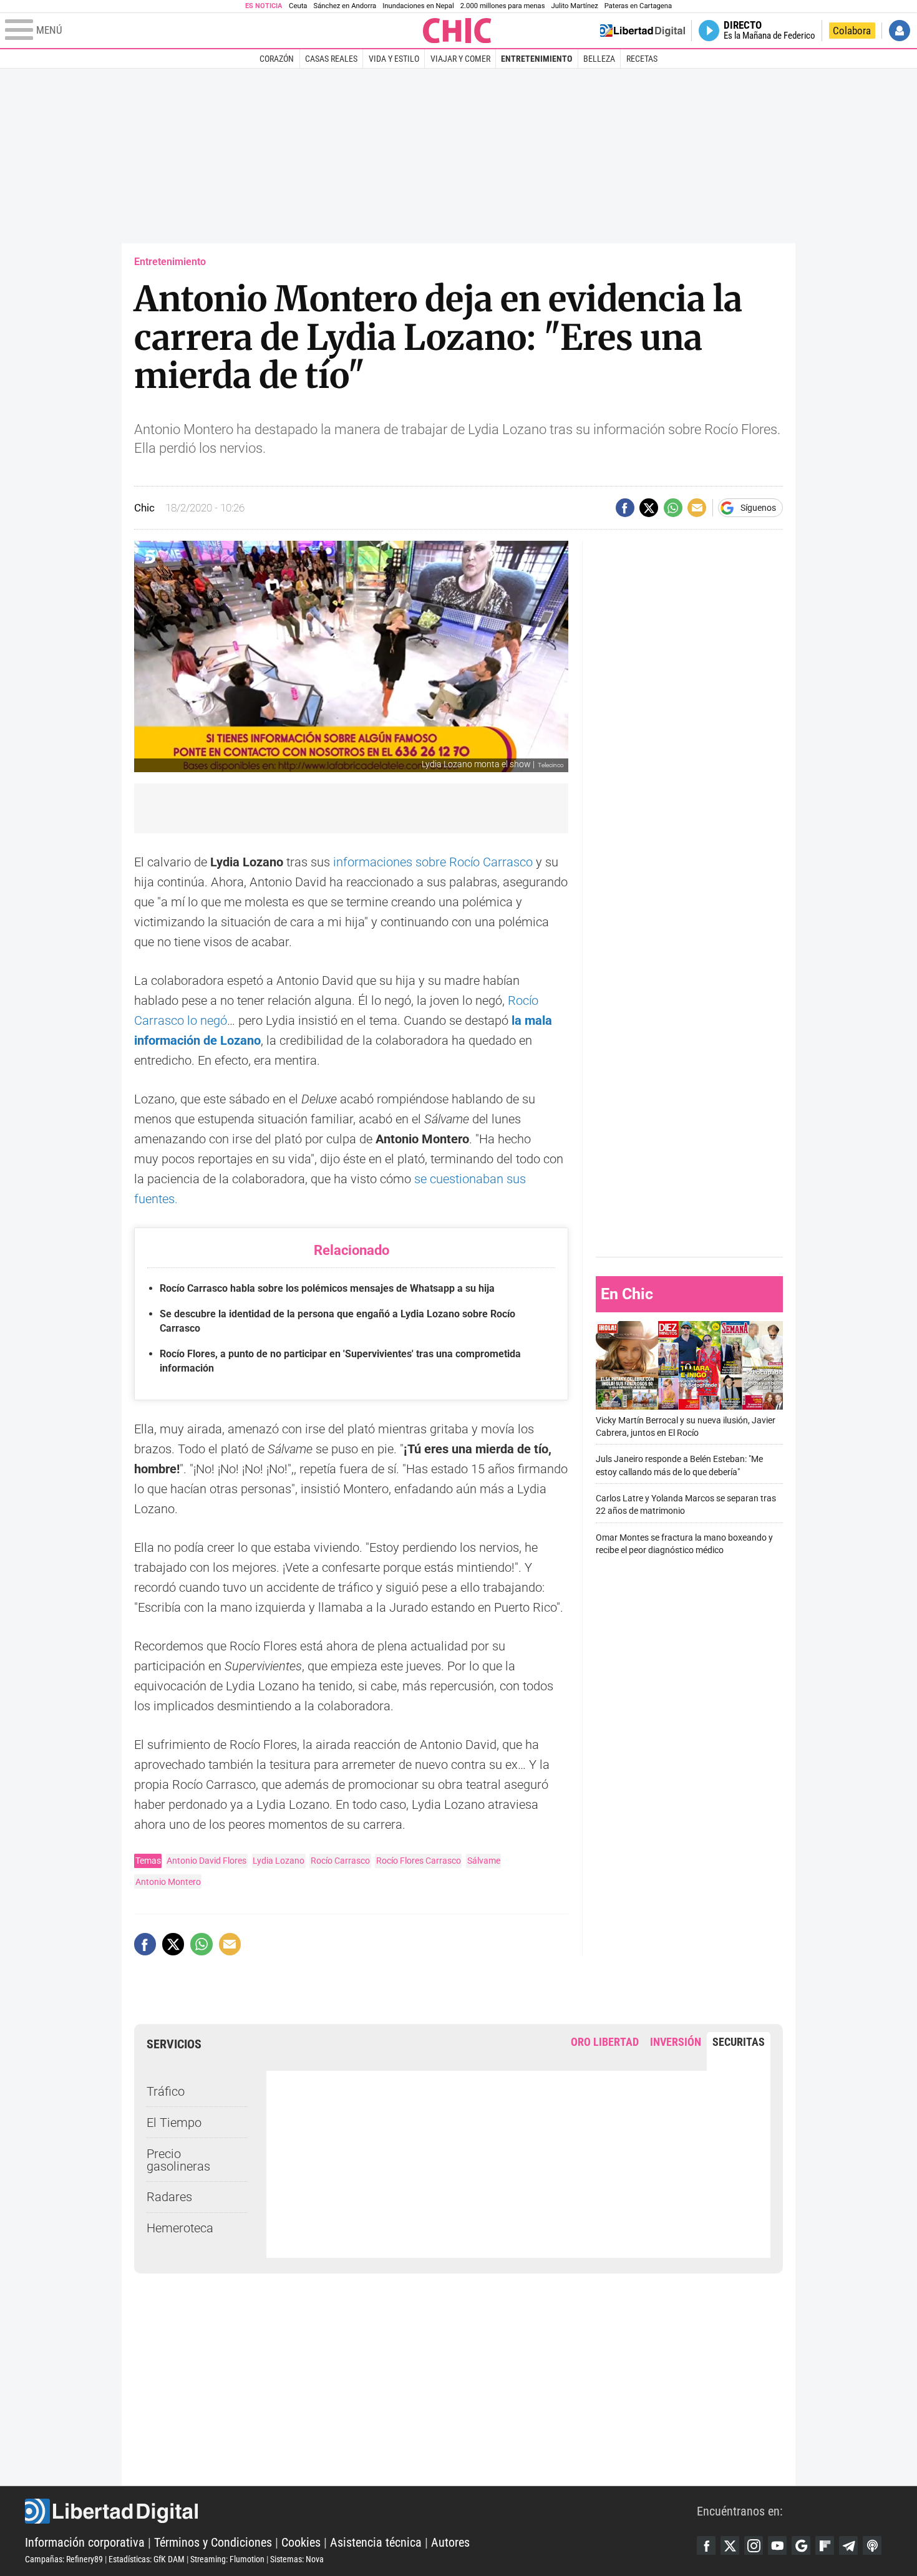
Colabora (852, 31)
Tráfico (166, 2091)
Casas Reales (331, 59)
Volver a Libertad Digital (643, 31)
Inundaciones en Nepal (418, 6)
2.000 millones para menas (503, 6)
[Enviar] (673, 508)
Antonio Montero (168, 1882)
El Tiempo (174, 2123)
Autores (450, 2542)
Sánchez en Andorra (345, 6)
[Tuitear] (649, 508)
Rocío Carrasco (340, 1861)
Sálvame (484, 1861)
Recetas (642, 59)
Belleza (599, 59)
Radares (169, 2197)
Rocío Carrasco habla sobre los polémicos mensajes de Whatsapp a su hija (327, 1288)
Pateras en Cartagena (638, 6)
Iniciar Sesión (900, 31)
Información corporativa (85, 2542)
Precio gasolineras (178, 2160)
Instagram (754, 2545)
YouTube (777, 2545)
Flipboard (825, 2545)
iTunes (872, 2545)
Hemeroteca (180, 2228)
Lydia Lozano (279, 1861)
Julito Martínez (575, 6)
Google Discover (801, 2545)
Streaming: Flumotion (227, 2559)
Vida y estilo (394, 59)
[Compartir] (625, 508)
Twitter (730, 2545)
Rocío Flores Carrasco (419, 1861)
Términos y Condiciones (213, 2542)
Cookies (301, 2542)
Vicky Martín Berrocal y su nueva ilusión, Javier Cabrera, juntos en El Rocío (686, 1426)
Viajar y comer (460, 59)
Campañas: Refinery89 (64, 2559)
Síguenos (758, 508)
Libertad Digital (361, 2511)
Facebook (706, 2545)
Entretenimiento (536, 59)
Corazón (277, 59)
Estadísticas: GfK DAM (147, 2559)
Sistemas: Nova (297, 2559)
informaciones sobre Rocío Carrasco (433, 862)
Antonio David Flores (206, 1861)
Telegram (848, 2545)
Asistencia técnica (376, 2542)
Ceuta (298, 6)
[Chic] (457, 31)
